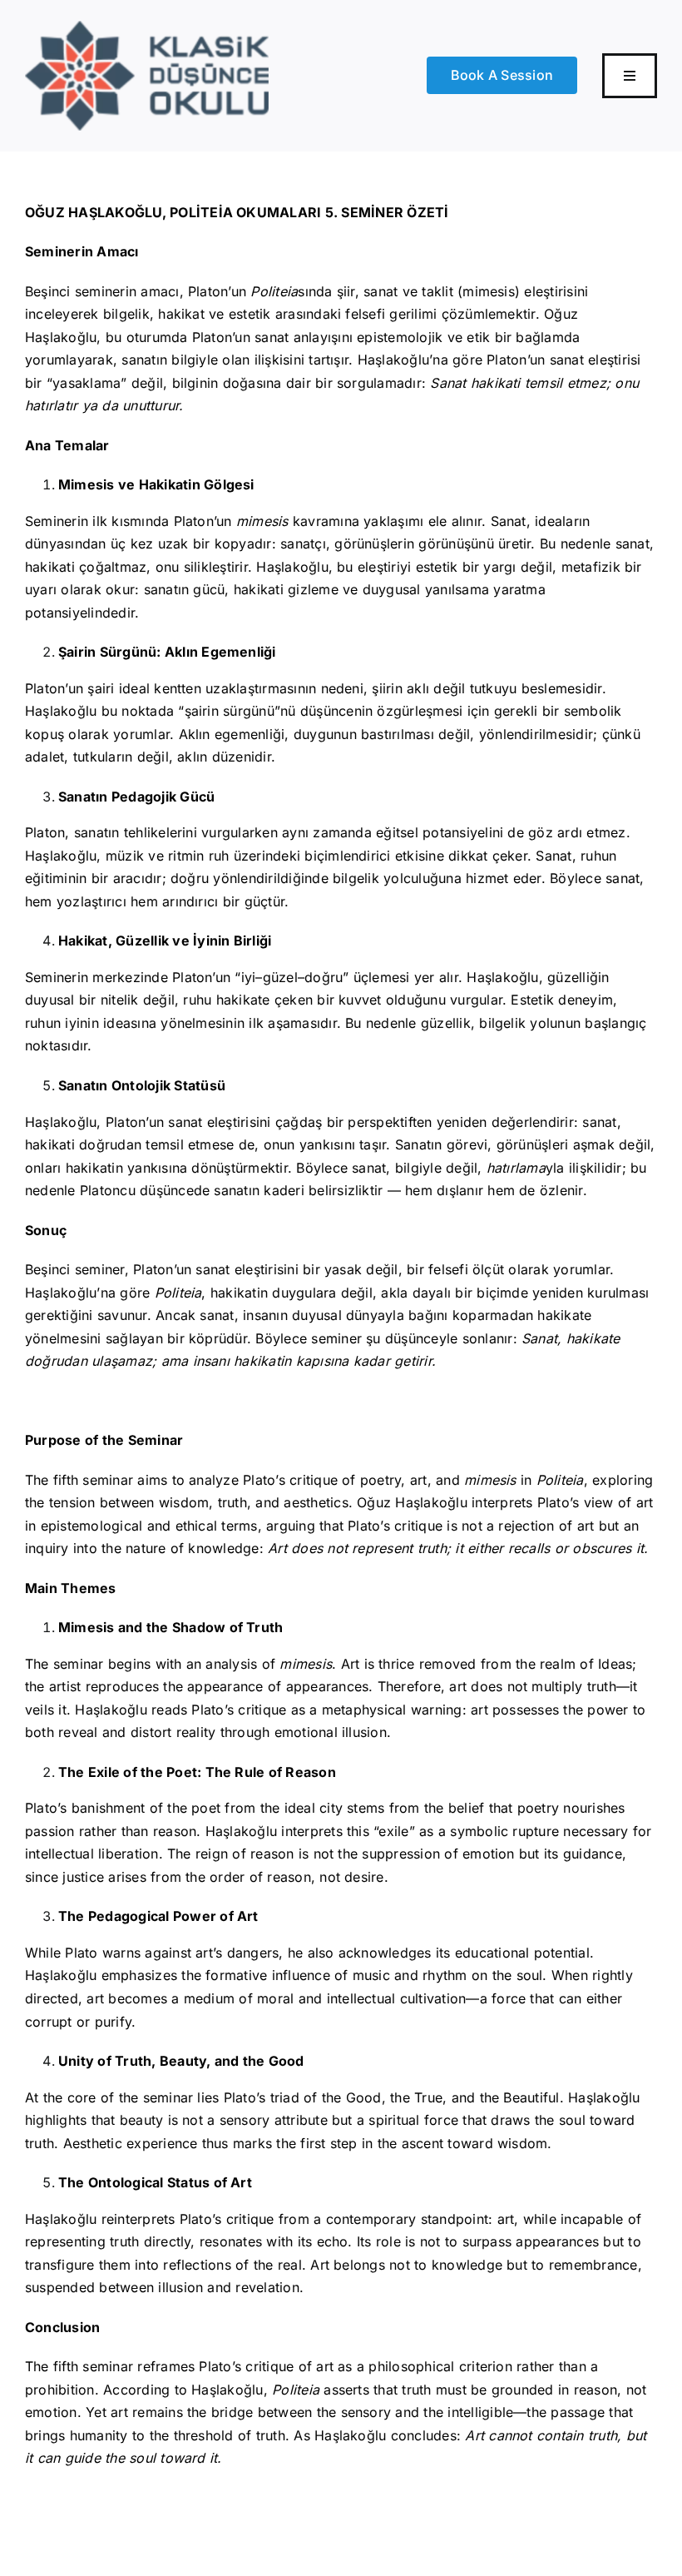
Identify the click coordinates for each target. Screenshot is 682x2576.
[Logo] (147, 27)
